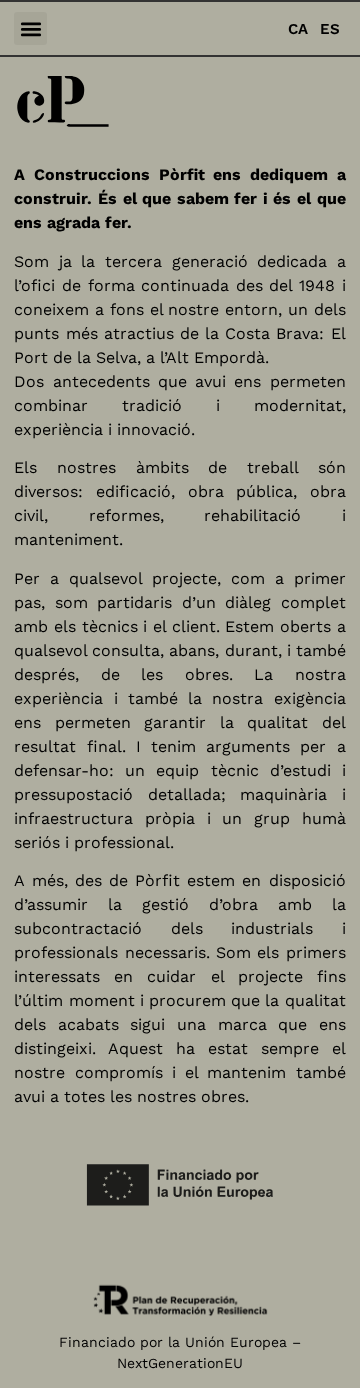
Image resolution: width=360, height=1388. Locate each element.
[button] (30, 28)
